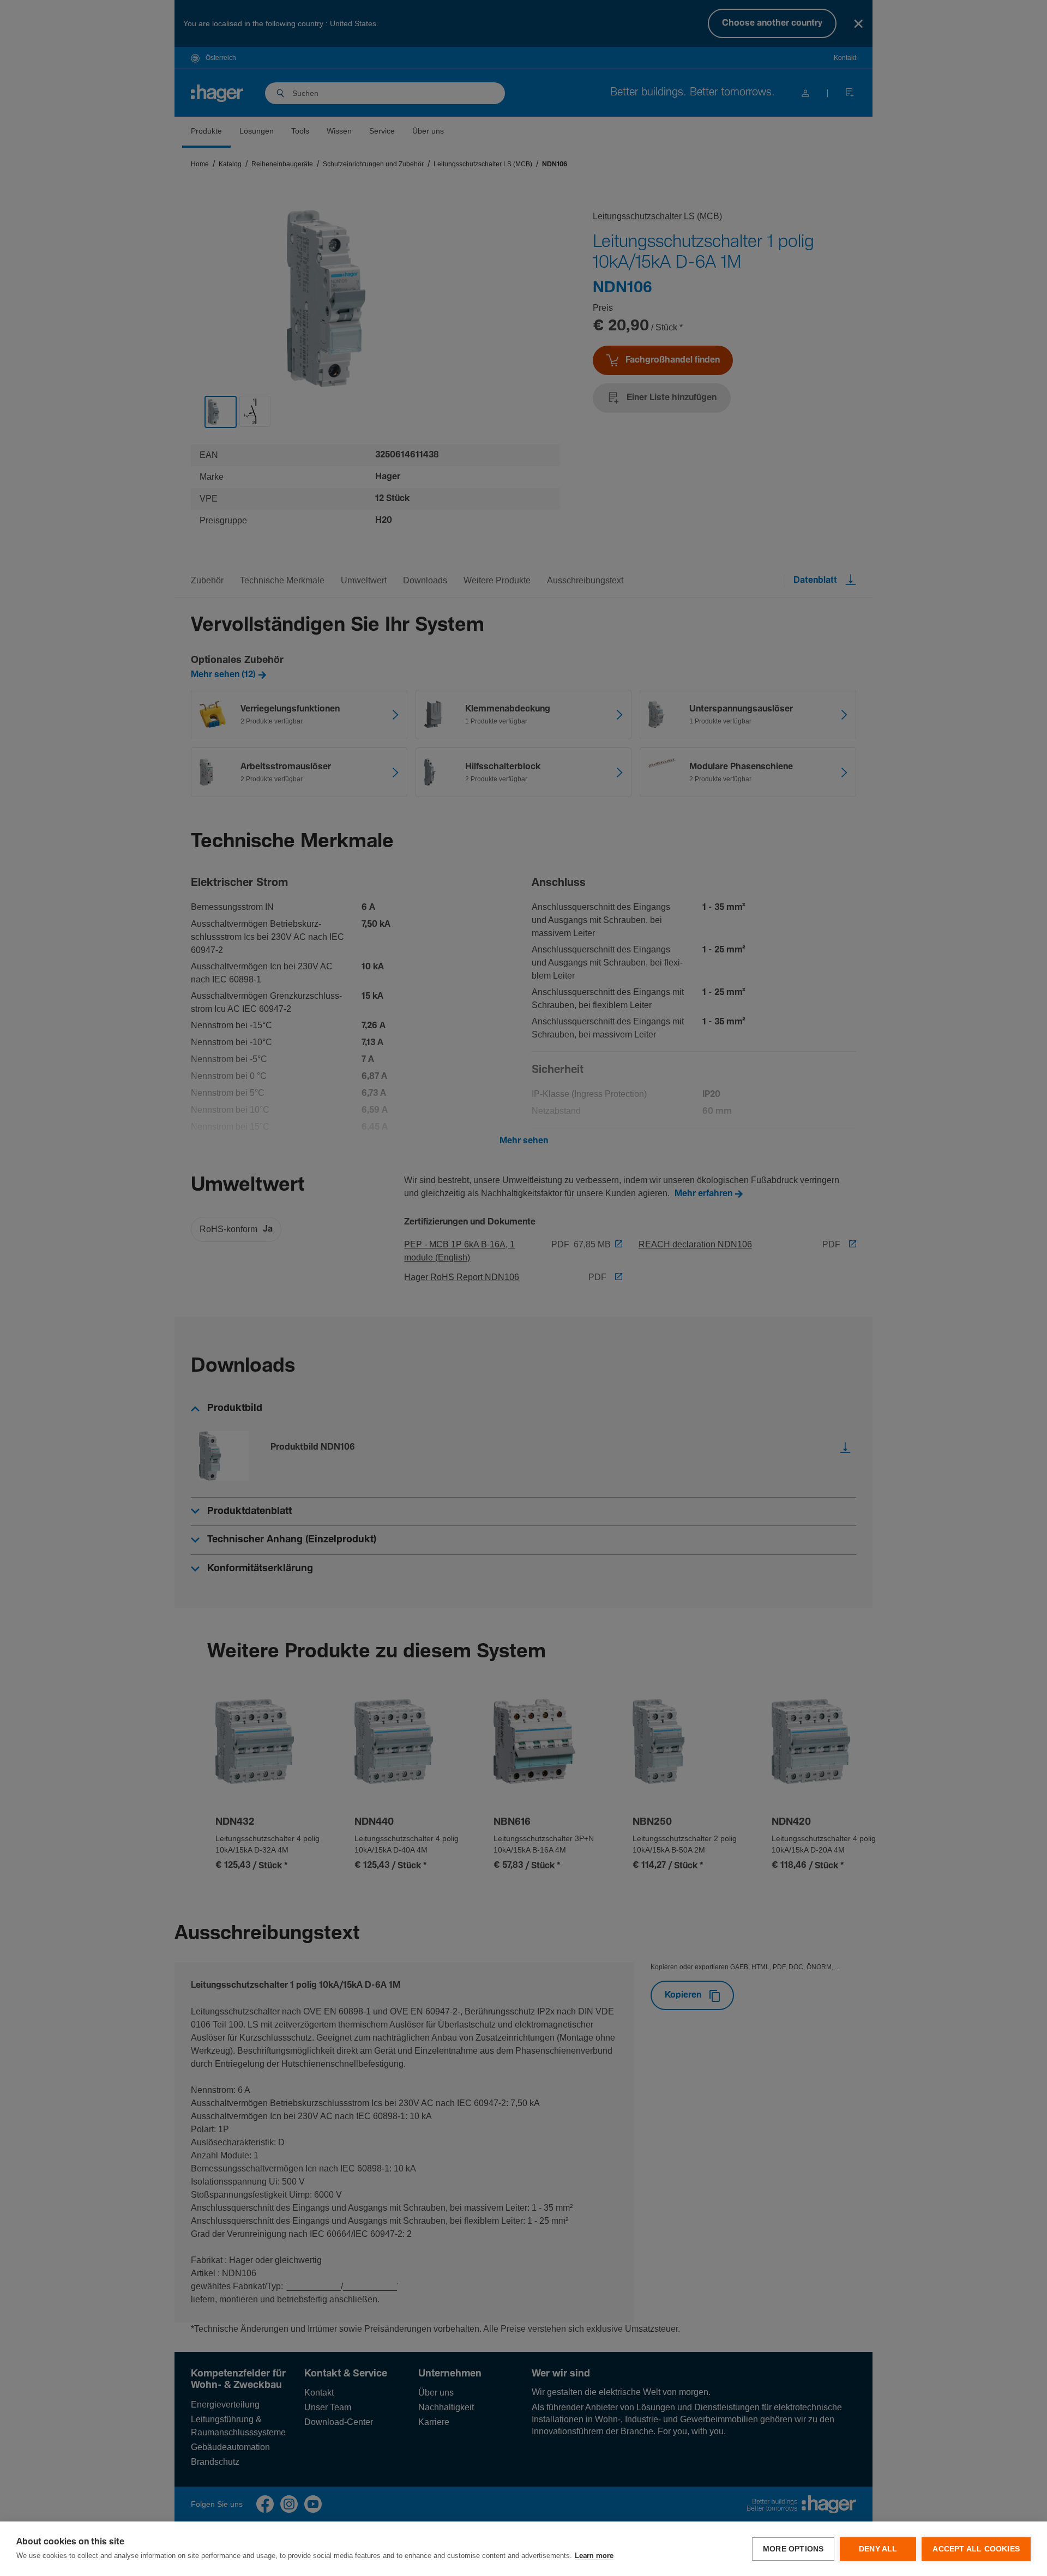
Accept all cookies (976, 2549)
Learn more (594, 2556)
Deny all (878, 2549)
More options (793, 2549)
